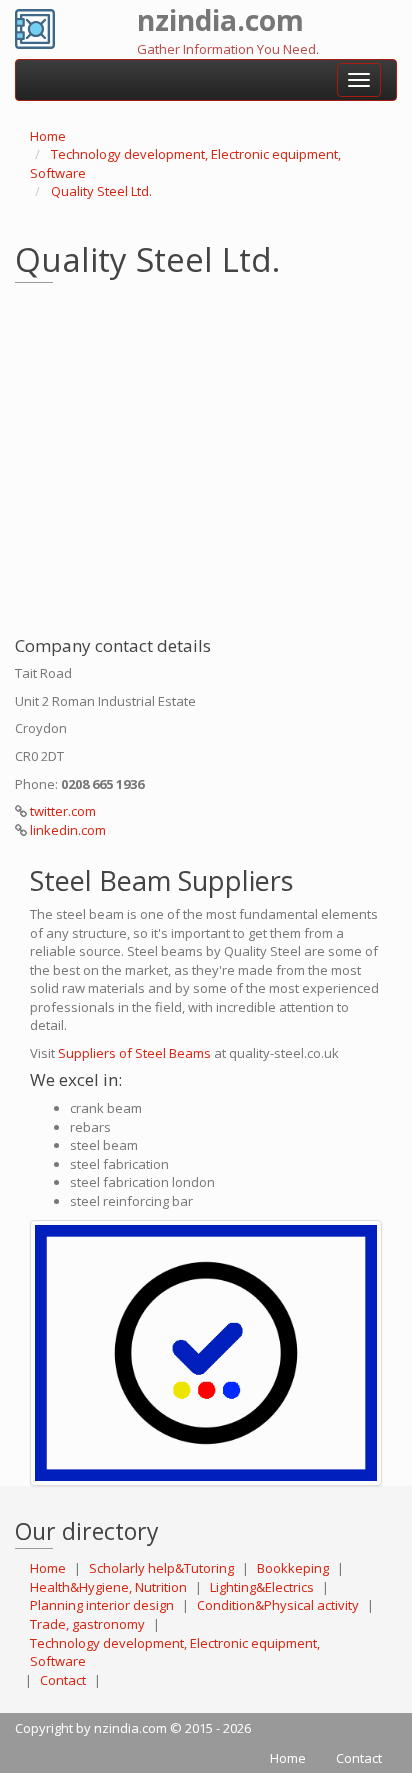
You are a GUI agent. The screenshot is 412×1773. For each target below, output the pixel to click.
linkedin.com (68, 830)
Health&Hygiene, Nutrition (108, 1587)
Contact (63, 1680)
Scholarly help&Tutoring (161, 1568)
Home (48, 136)
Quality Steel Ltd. (101, 191)
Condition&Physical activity (278, 1605)
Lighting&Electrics (262, 1587)
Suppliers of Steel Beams (134, 1053)
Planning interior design (102, 1605)
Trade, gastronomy (87, 1624)
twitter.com (63, 811)
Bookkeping (293, 1568)
